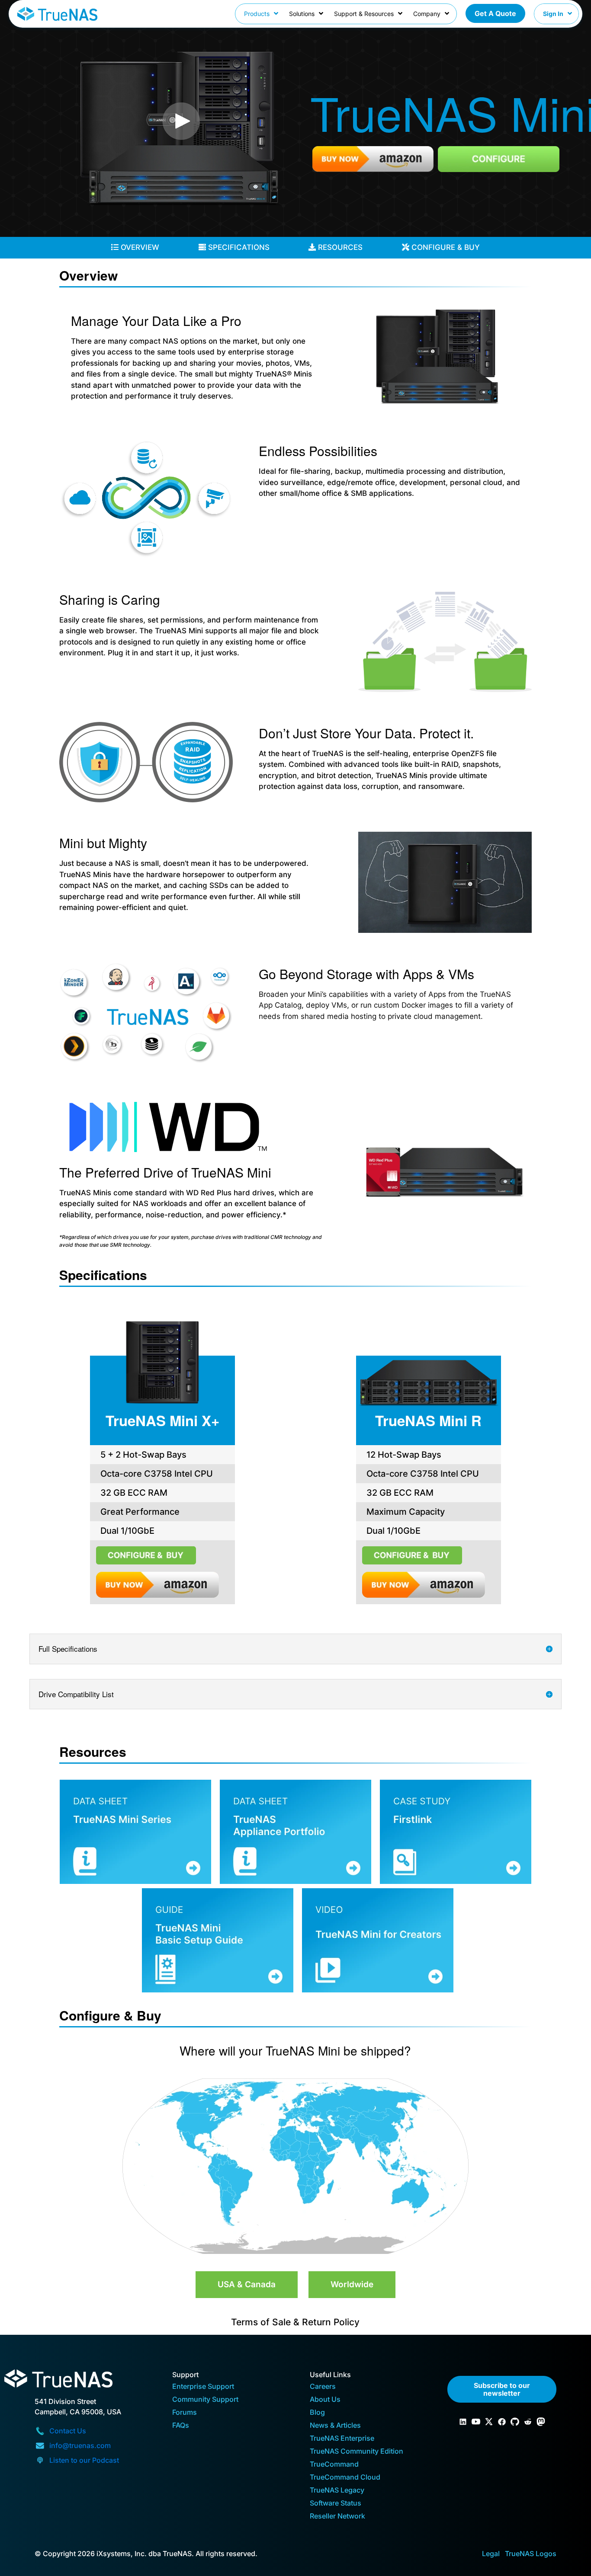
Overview (139, 247)
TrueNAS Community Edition (357, 2452)
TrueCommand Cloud (345, 2478)
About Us (325, 2400)
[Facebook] (502, 2422)
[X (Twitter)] (489, 2422)
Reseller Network (337, 2517)
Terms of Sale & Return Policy (295, 2322)
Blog (317, 2413)
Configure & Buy (445, 247)
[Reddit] (528, 2422)
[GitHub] (515, 2422)
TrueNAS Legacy (337, 2491)
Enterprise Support (203, 2387)
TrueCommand (334, 2465)
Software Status (336, 2504)
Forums (185, 2413)
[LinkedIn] (463, 2422)
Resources (339, 247)
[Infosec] (541, 2422)
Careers (323, 2387)
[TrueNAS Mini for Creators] (378, 1940)
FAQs (181, 2426)
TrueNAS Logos (531, 2554)
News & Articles (335, 2426)
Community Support (205, 2400)
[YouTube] (476, 2422)
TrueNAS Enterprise (342, 2439)
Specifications (238, 247)
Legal (491, 2554)
